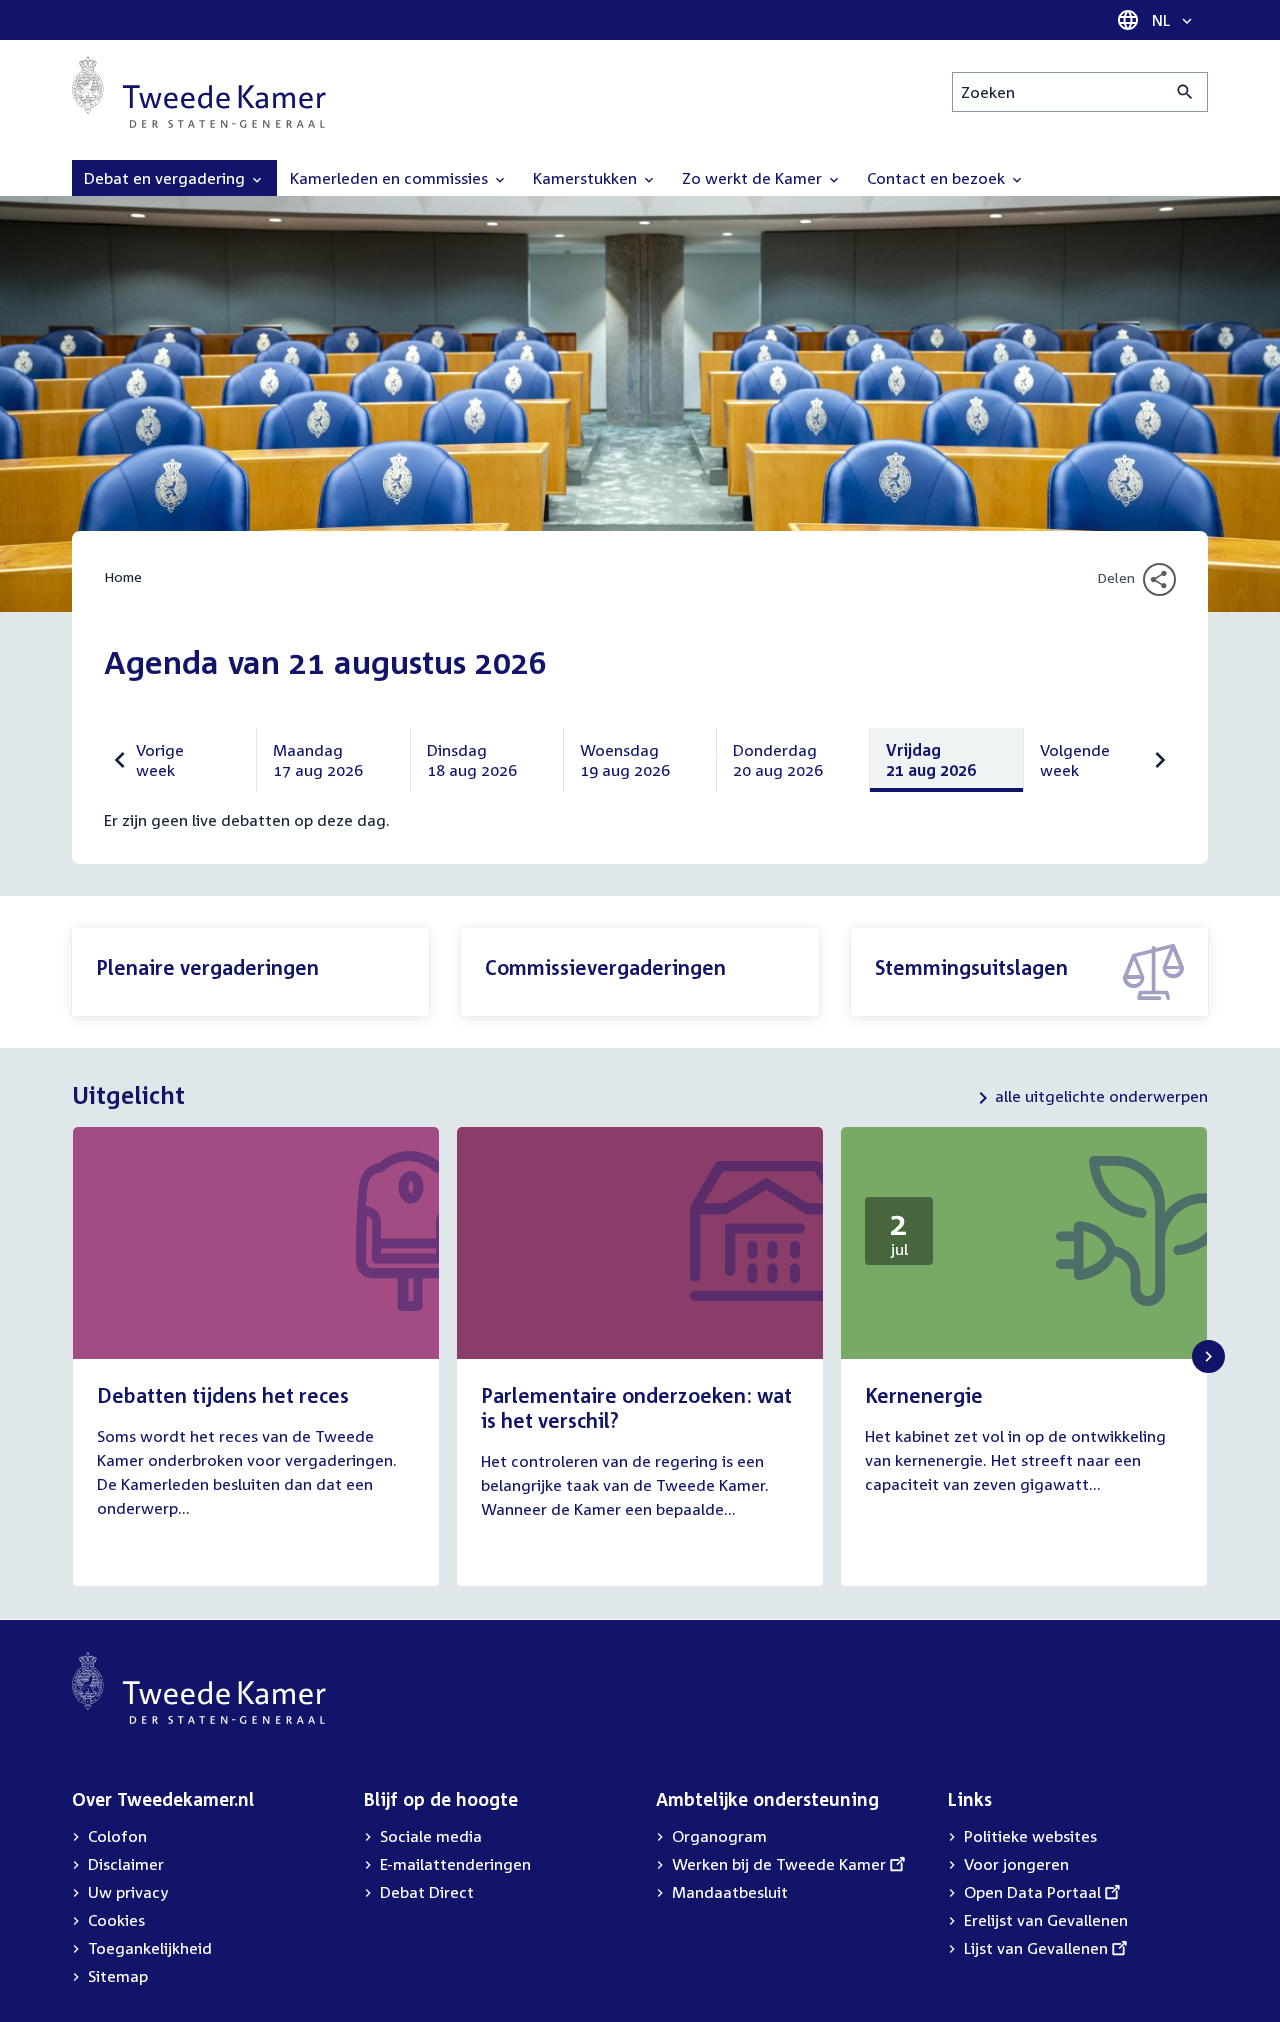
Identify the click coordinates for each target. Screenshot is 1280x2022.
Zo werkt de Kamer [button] (754, 178)
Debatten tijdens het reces (223, 1395)
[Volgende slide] (1208, 1356)
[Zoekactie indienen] (1185, 92)
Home (123, 576)
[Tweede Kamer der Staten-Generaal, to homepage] (199, 92)
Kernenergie (924, 1395)
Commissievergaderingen (605, 967)
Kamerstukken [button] (587, 178)
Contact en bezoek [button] (938, 178)
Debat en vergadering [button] (166, 178)
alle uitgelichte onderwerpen (1101, 1096)
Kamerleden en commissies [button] (391, 178)
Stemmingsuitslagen (971, 967)
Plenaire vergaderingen (207, 967)
